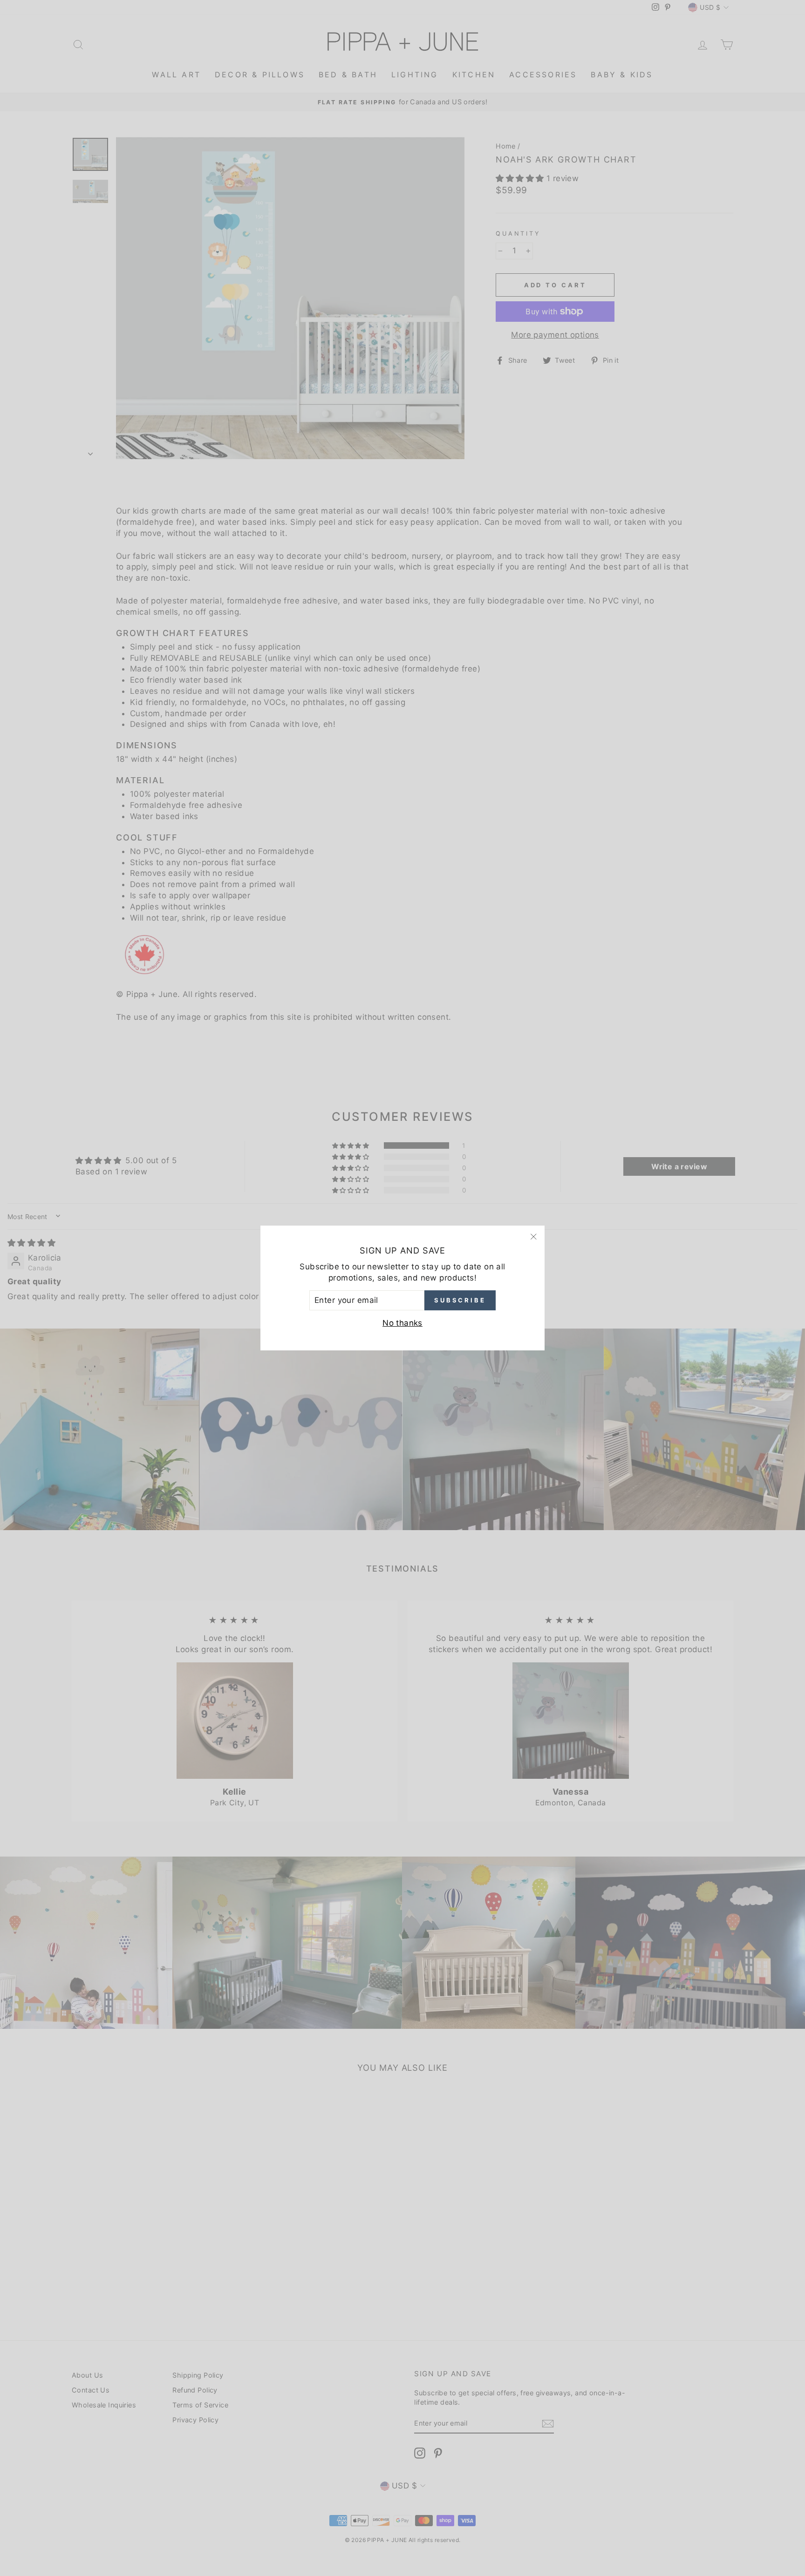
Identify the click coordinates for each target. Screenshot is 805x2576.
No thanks (402, 1323)
